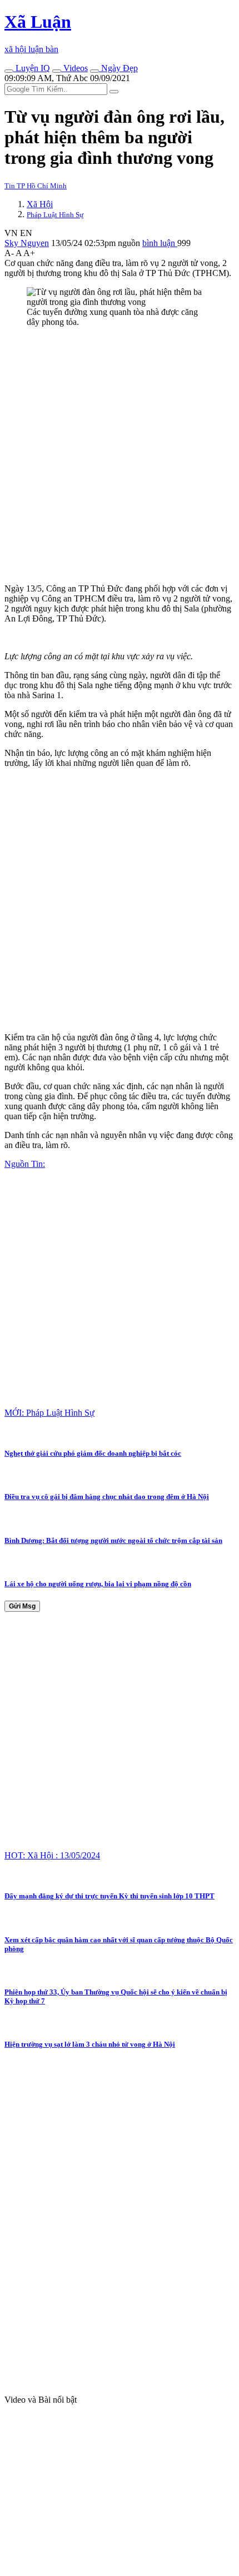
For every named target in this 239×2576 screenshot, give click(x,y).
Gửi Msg (22, 1606)
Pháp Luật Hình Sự (55, 215)
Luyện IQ (32, 68)
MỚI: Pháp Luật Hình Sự (49, 1413)
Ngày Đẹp (118, 68)
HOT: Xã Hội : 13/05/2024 (52, 1855)
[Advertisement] (120, 455)
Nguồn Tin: (25, 1164)
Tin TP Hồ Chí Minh (36, 186)
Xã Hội (40, 204)
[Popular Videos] (57, 71)
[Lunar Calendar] (94, 71)
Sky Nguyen (27, 243)
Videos (74, 68)
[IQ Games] (9, 71)
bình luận (160, 243)
